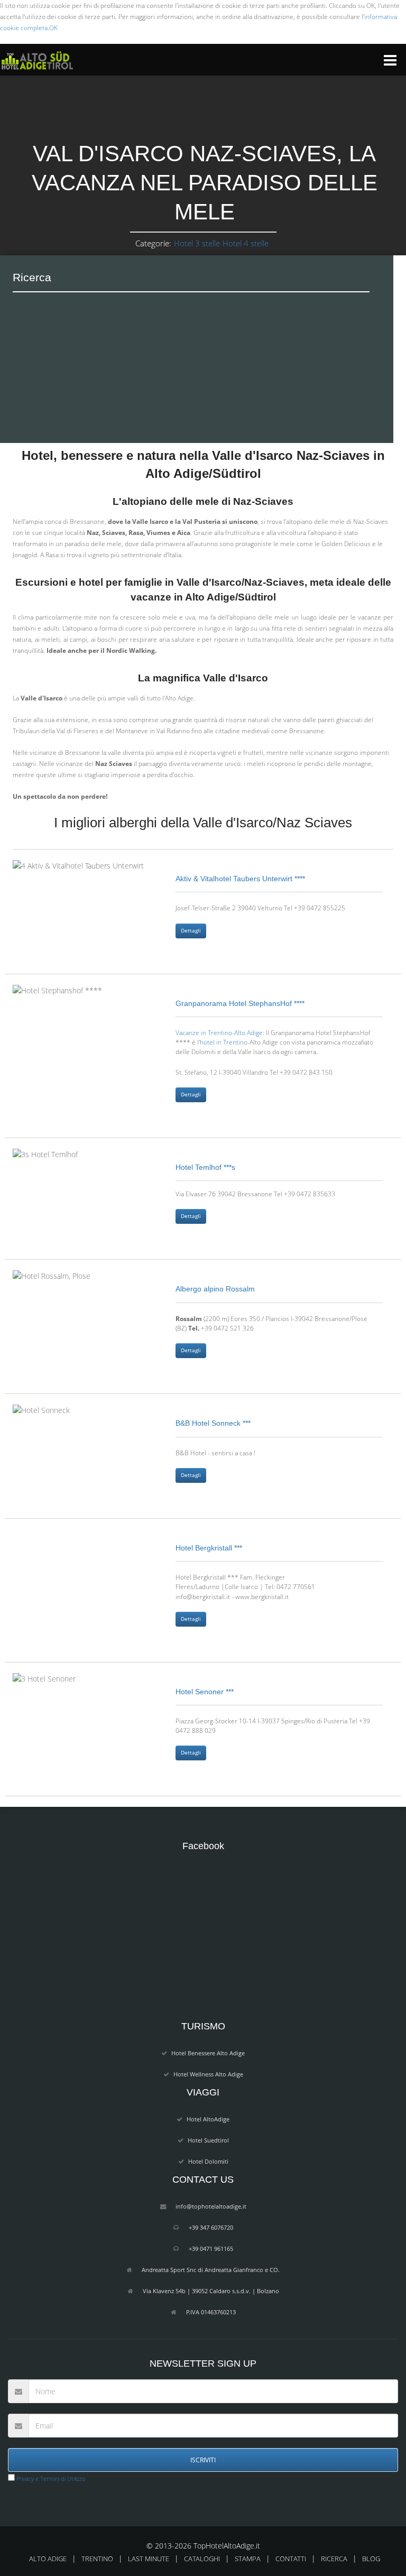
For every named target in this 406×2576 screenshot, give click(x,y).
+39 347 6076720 (211, 2227)
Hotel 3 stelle (197, 243)
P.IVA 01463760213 (211, 2312)
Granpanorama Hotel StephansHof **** (240, 1003)
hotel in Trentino (224, 1042)
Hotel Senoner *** (205, 1692)
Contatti (291, 2559)
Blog (371, 2559)
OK (53, 28)
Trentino (97, 2559)
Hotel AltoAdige (208, 2119)
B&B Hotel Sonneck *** (213, 1423)
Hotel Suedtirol (208, 2140)
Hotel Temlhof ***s (205, 1167)
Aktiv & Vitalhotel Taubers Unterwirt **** (240, 879)
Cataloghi (202, 2559)
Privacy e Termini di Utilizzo (50, 2478)
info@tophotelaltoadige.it (211, 2206)
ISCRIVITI (203, 2460)
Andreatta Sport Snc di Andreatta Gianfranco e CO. (211, 2270)
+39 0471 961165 (211, 2249)
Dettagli (191, 931)
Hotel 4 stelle (246, 243)
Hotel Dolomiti (208, 2161)
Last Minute (149, 2559)
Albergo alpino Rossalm (215, 1289)
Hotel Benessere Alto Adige (208, 2053)
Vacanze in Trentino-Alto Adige (219, 1032)
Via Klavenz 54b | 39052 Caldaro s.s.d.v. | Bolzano (211, 2291)
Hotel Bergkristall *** (209, 1548)
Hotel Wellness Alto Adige (208, 2074)
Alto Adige (48, 2559)
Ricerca (334, 2559)
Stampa (248, 2559)
